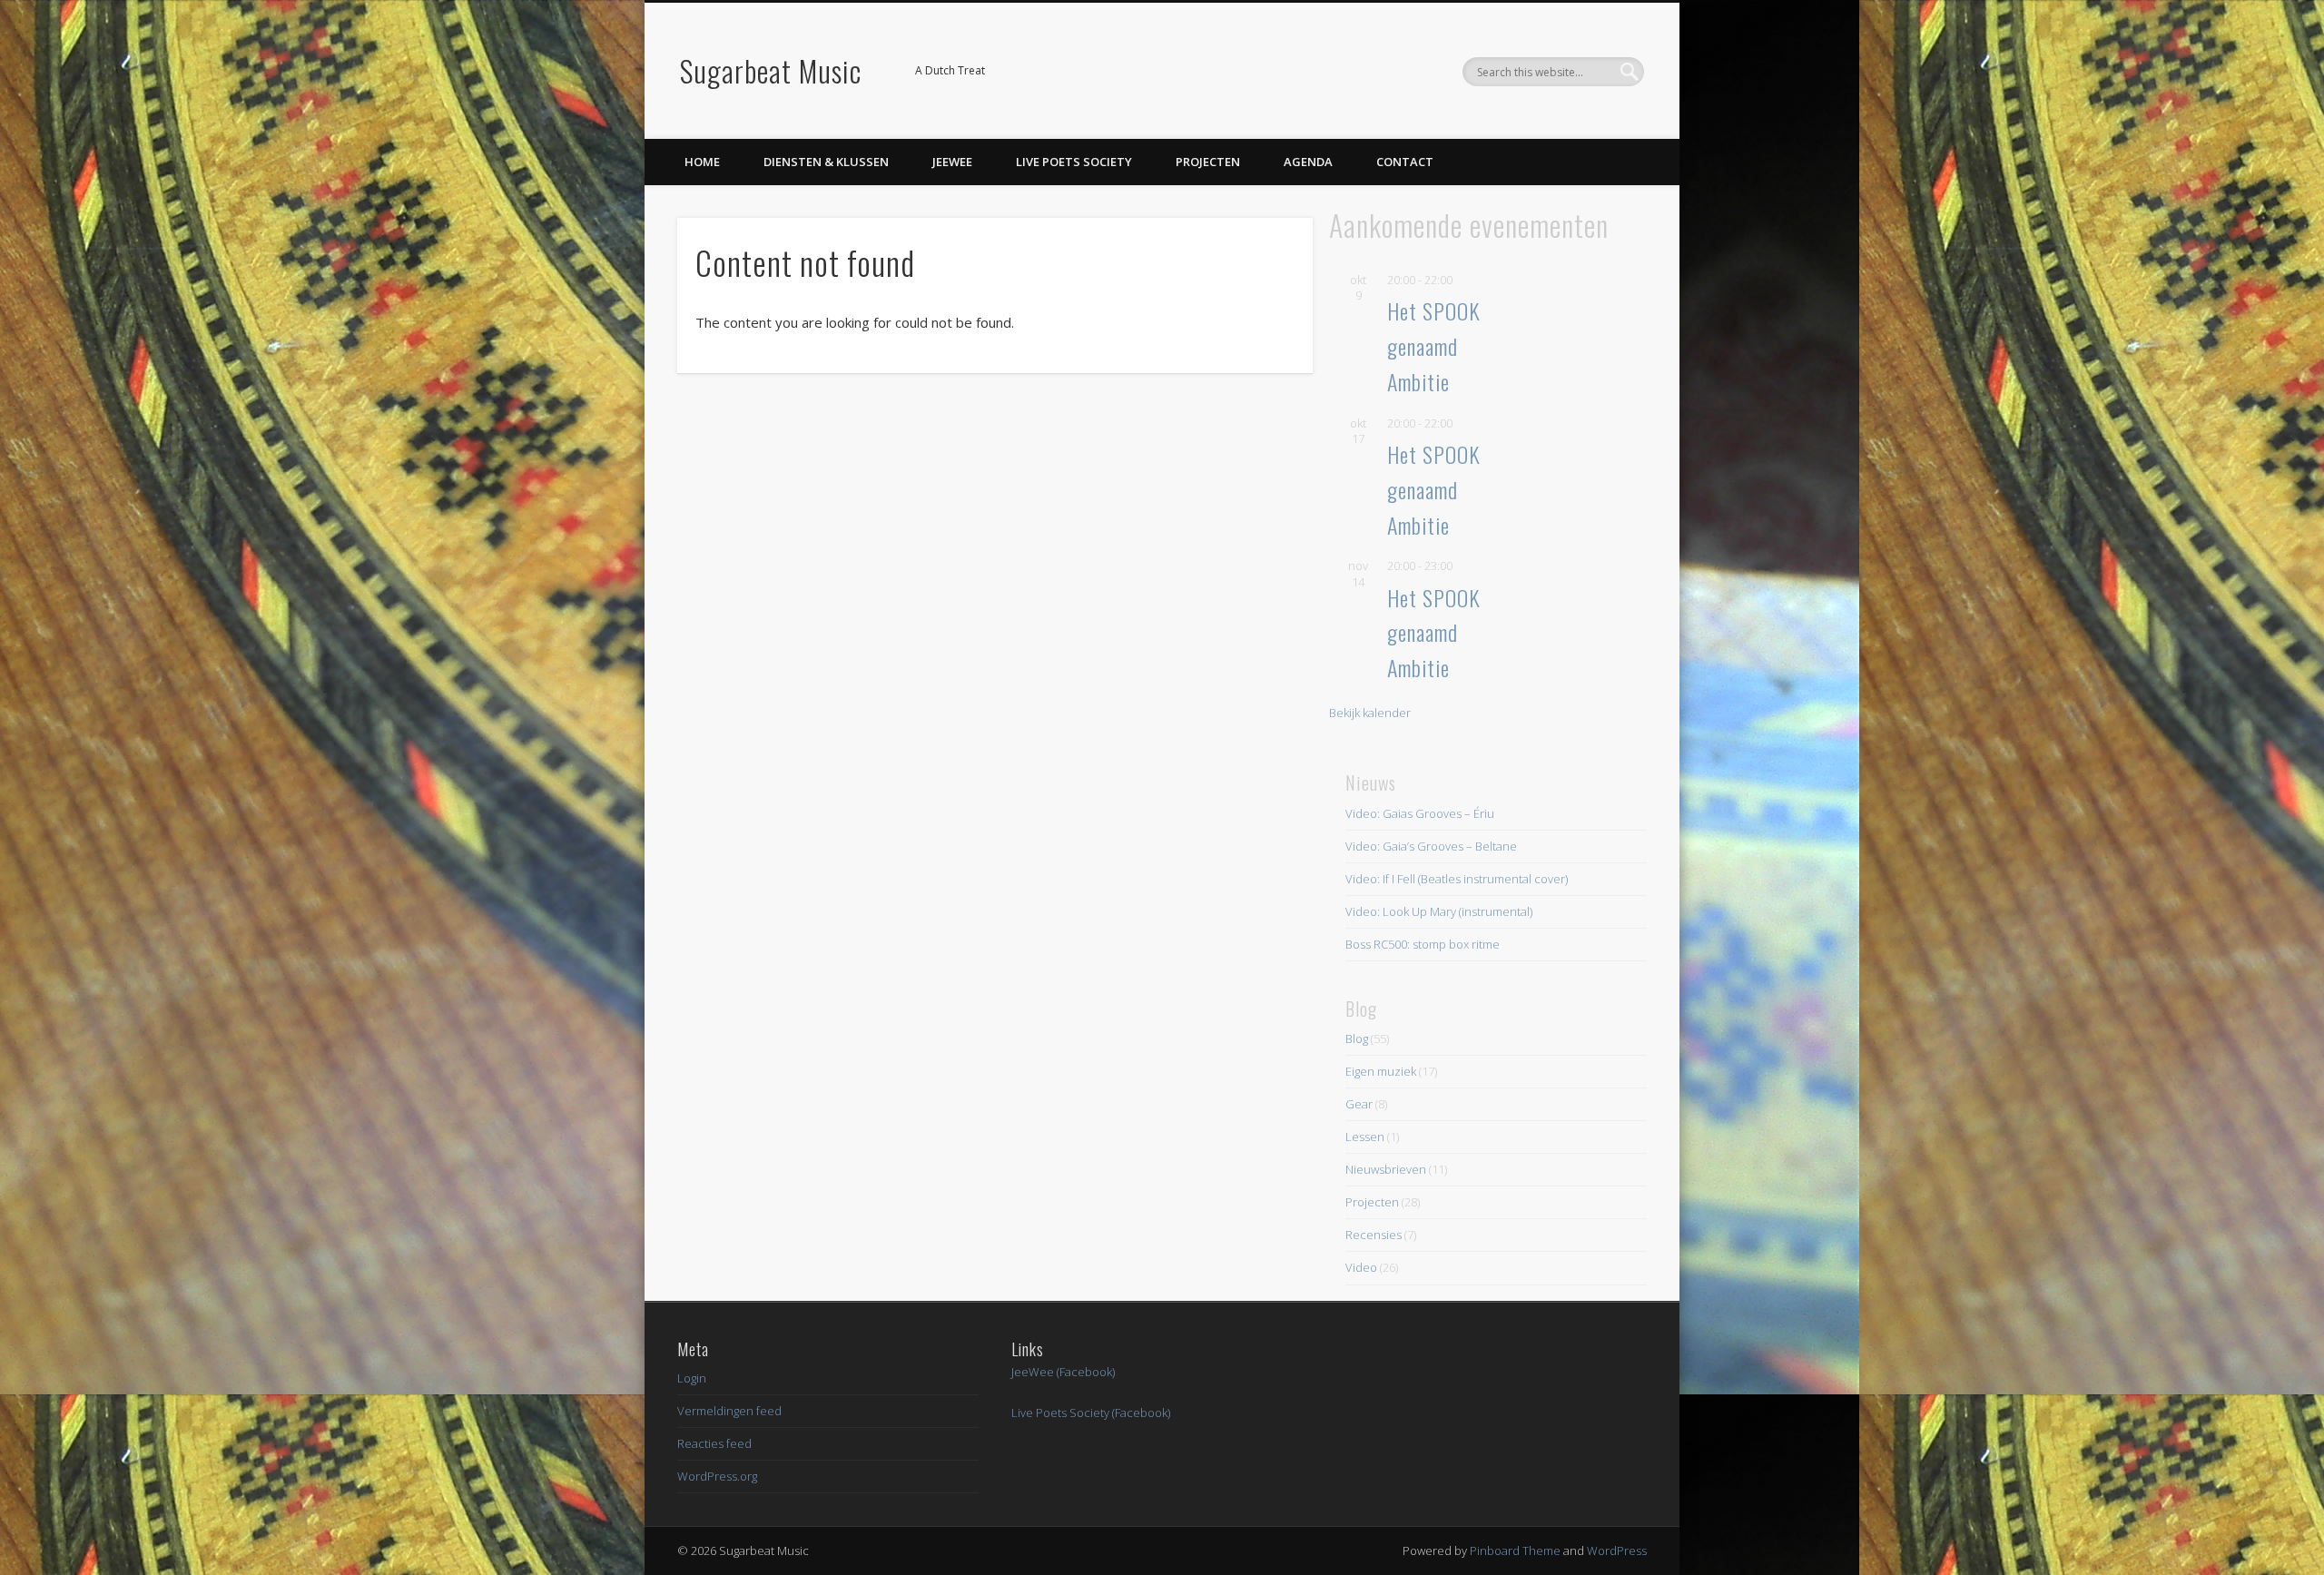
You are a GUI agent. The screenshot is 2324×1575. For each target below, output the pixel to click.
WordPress (1617, 1550)
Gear (1359, 1104)
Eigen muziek (1381, 1071)
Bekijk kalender (1370, 713)
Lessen (1365, 1137)
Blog (1357, 1039)
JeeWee (952, 162)
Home (702, 162)
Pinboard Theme (1515, 1550)
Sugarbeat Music (771, 70)
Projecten (1208, 162)
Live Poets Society (1074, 162)
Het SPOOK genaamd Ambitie (1434, 346)
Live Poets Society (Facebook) (1091, 1413)
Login (692, 1378)
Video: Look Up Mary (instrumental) (1439, 911)
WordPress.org (717, 1476)
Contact (1405, 162)
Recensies (1374, 1235)
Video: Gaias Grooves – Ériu (1420, 813)
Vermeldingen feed (729, 1411)
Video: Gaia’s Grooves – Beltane (1431, 846)
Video (1361, 1267)
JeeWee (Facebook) (1063, 1372)
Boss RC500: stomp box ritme (1423, 944)
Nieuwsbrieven (1386, 1169)
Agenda (1308, 162)
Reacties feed (714, 1443)
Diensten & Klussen (826, 162)
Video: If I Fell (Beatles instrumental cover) (1457, 879)
